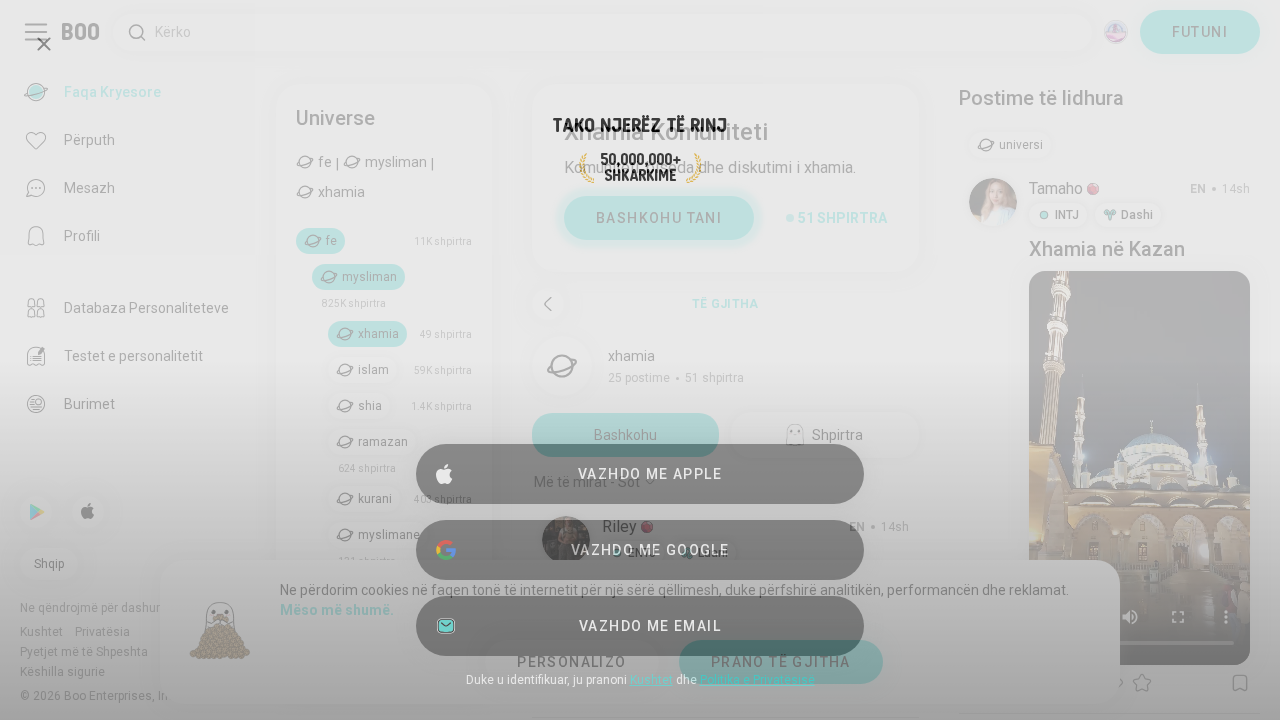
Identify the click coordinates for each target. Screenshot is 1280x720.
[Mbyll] (44, 44)
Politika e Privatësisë (757, 680)
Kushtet (651, 680)
